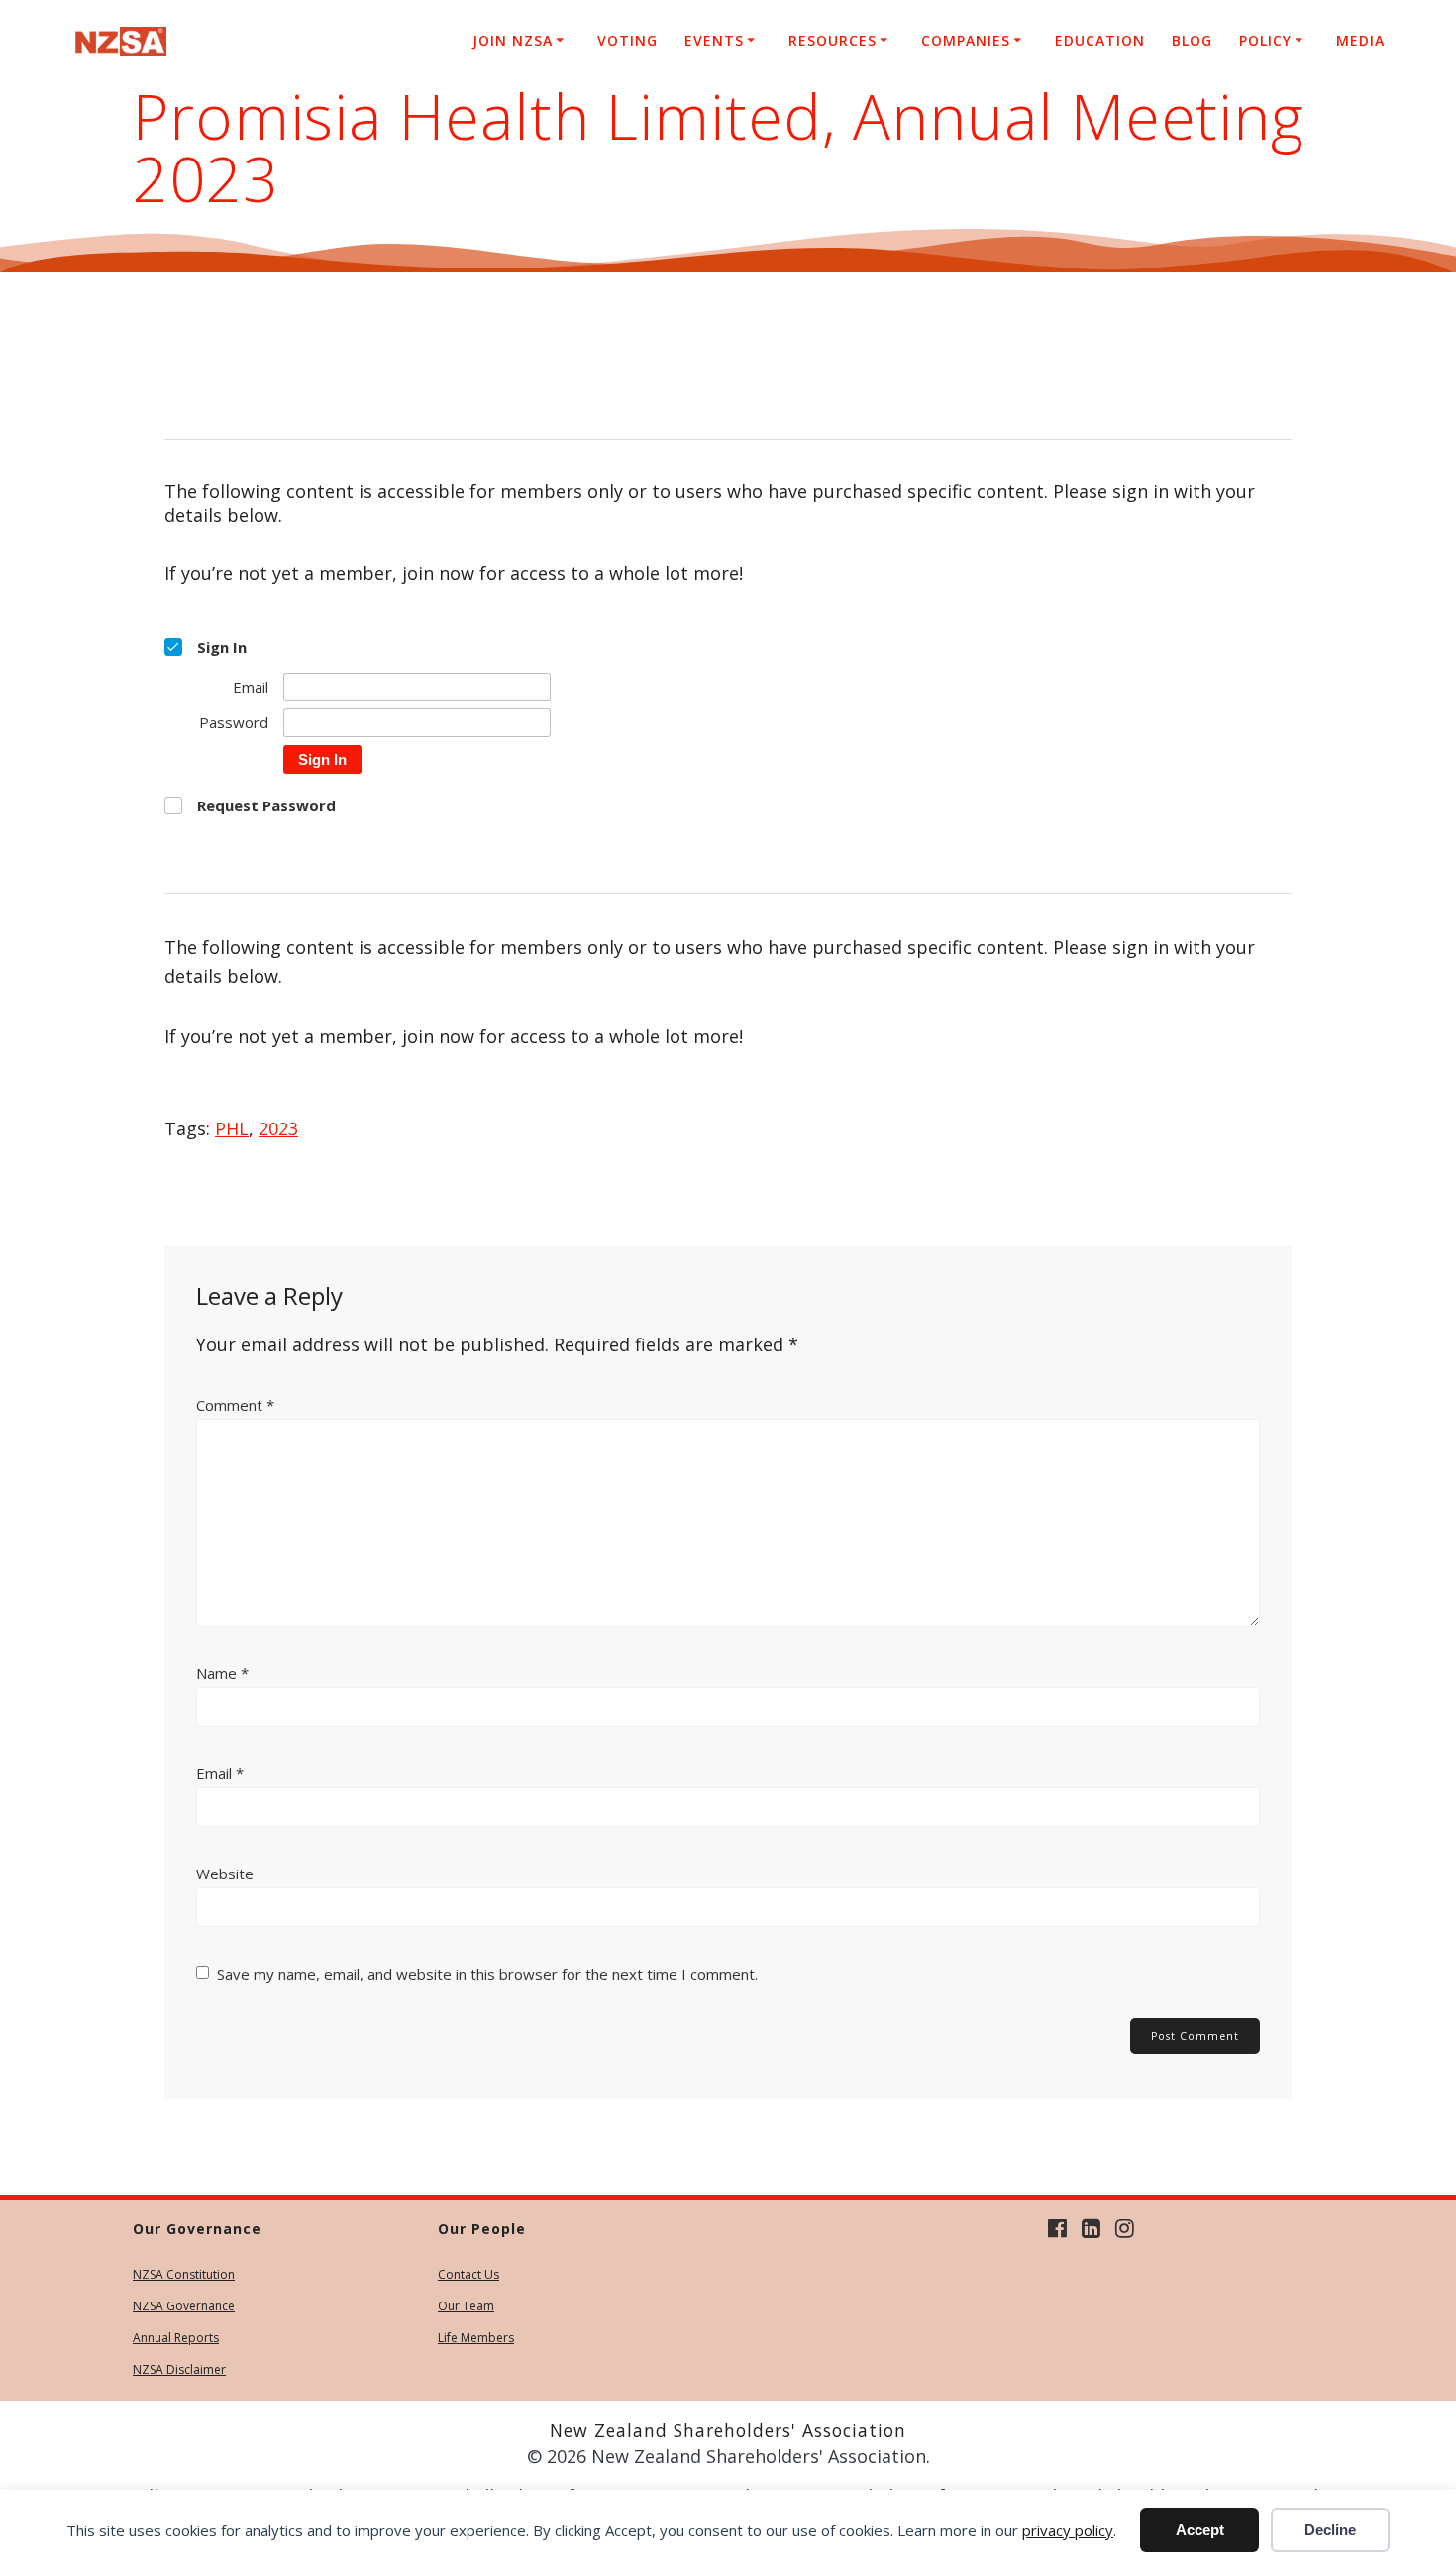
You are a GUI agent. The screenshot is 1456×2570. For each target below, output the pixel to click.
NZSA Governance (184, 2306)
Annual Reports (176, 2338)
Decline (1330, 2530)
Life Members (476, 2338)
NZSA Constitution (184, 2274)
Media (1360, 40)
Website (225, 1874)
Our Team (466, 2306)
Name (222, 1673)
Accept (1200, 2530)
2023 (278, 1128)
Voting (627, 40)
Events (714, 40)
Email (220, 1773)
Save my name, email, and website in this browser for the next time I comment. (487, 1974)
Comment (235, 1405)
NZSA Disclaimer (179, 2369)
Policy (1265, 40)
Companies (966, 40)
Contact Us (468, 2274)
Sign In (322, 759)
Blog (1192, 40)
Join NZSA (513, 40)
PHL (232, 1128)
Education (1100, 40)
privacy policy (1068, 2530)
